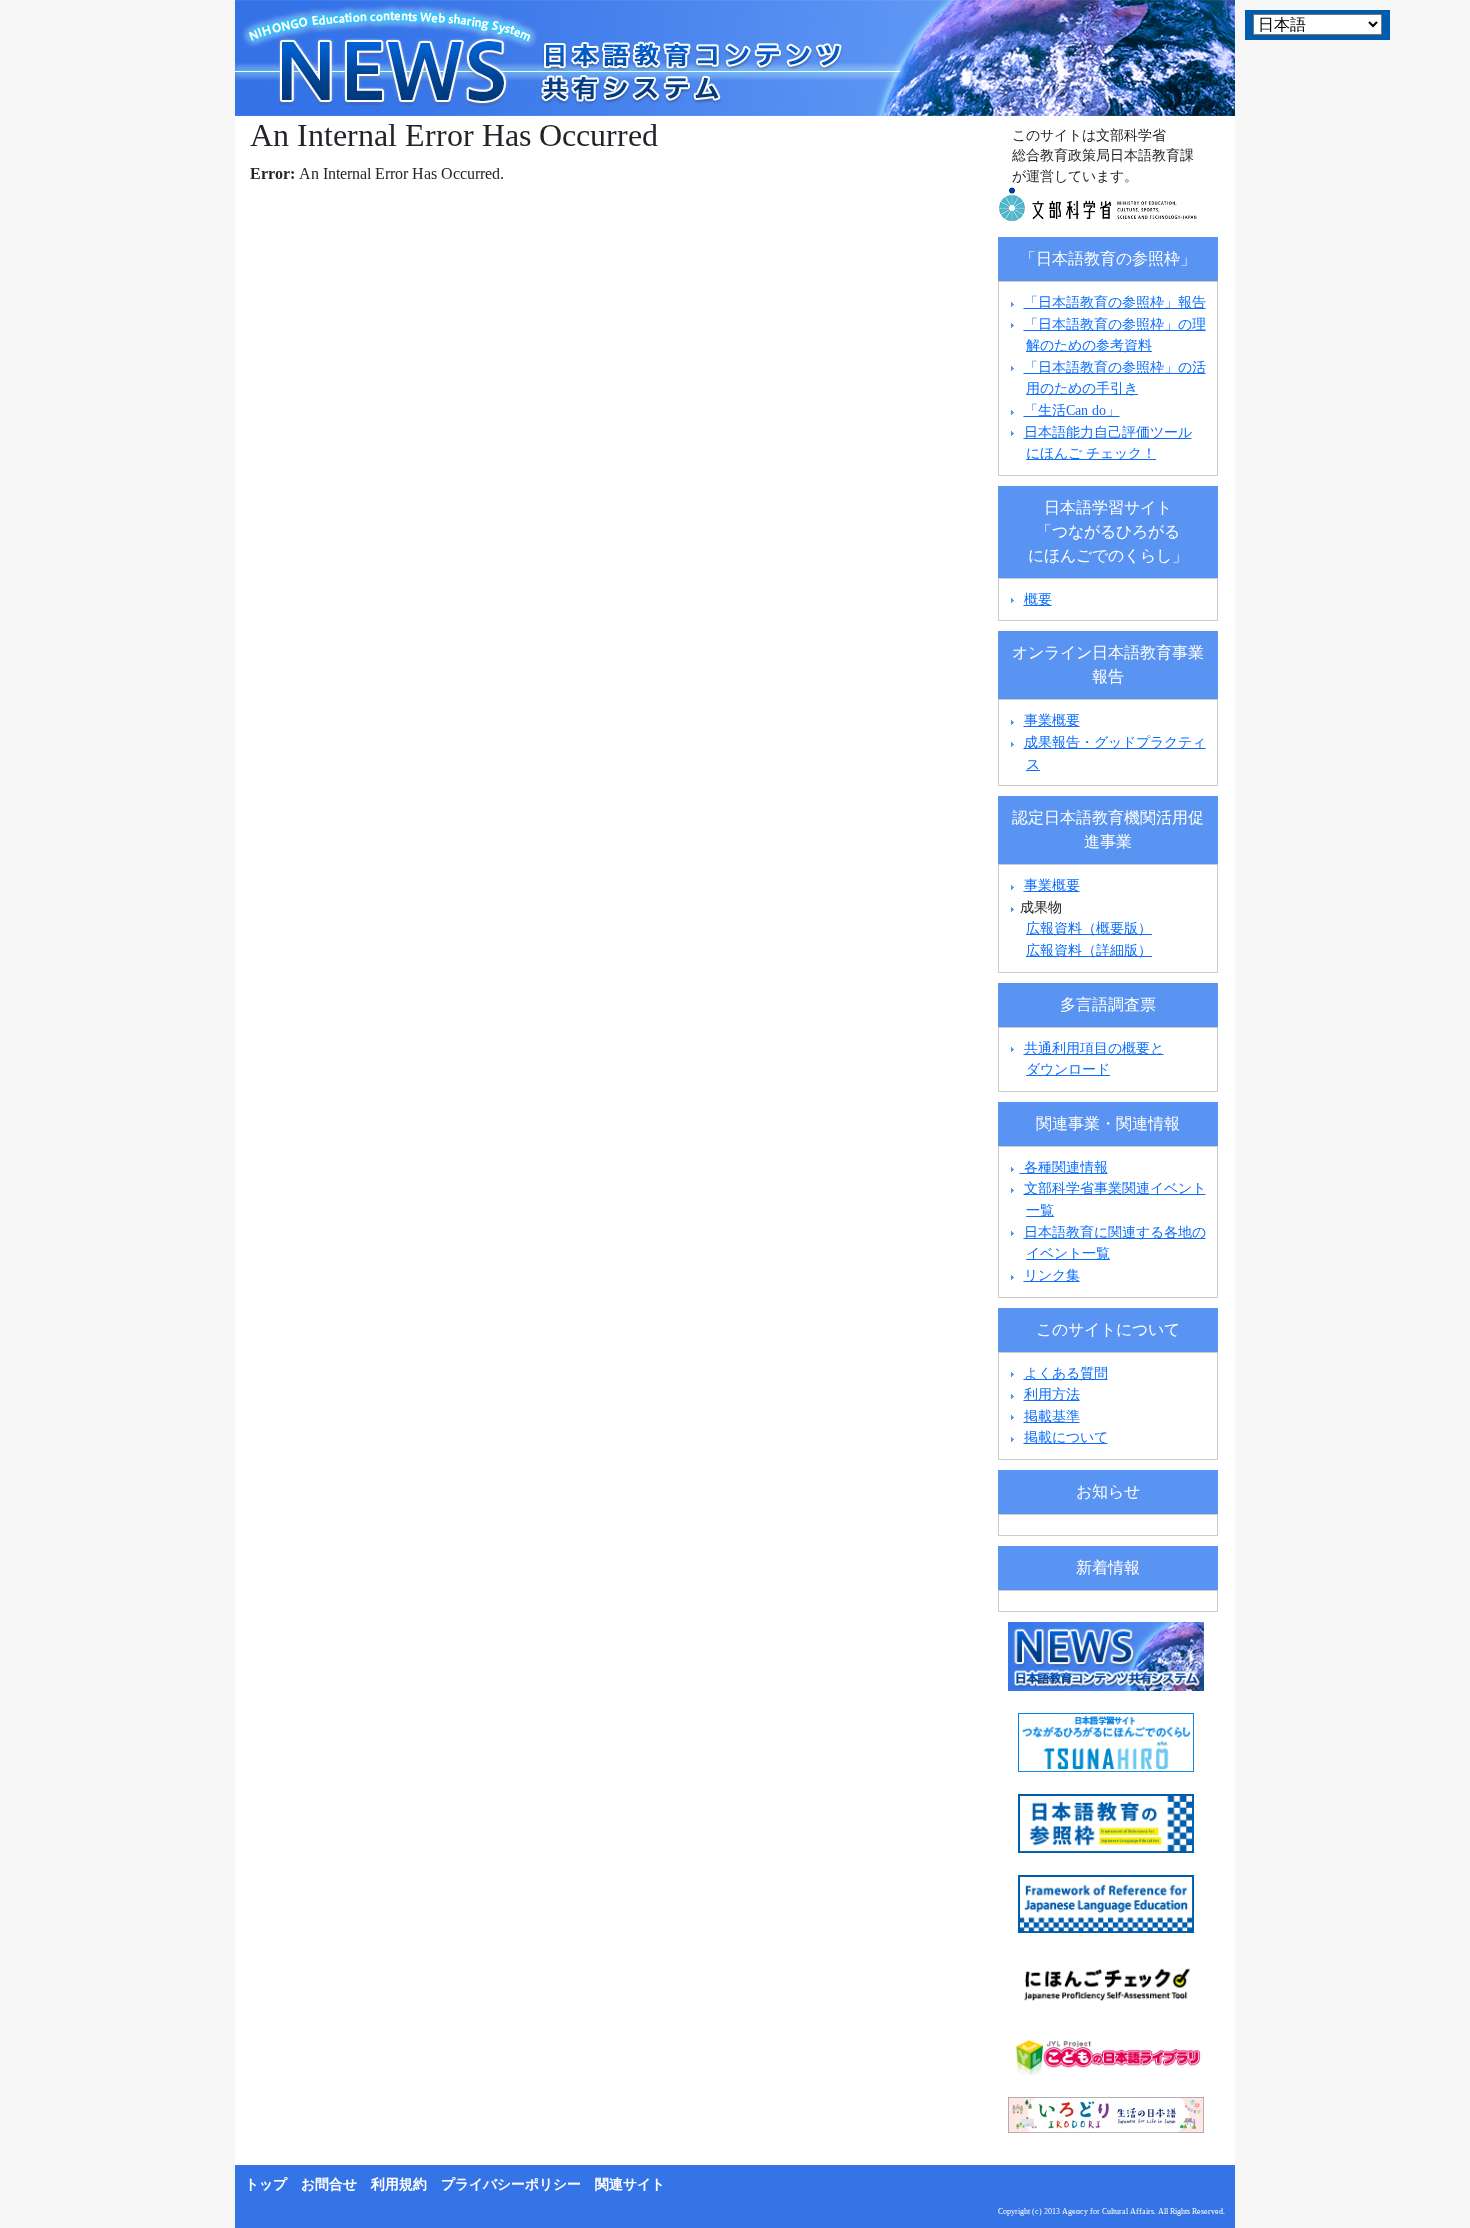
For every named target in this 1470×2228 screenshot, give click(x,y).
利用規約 (399, 2184)
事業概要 (1052, 720)
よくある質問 (1066, 1373)
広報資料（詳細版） (1089, 950)
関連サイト (630, 2184)
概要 (1038, 599)
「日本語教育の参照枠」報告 (1115, 302)
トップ (266, 2184)
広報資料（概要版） (1089, 928)
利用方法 (1052, 1394)
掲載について (1066, 1437)
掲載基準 (1052, 1416)
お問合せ (329, 2184)
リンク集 (1052, 1275)
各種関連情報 (1064, 1167)
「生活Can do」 (1072, 410)
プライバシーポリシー (511, 2184)
